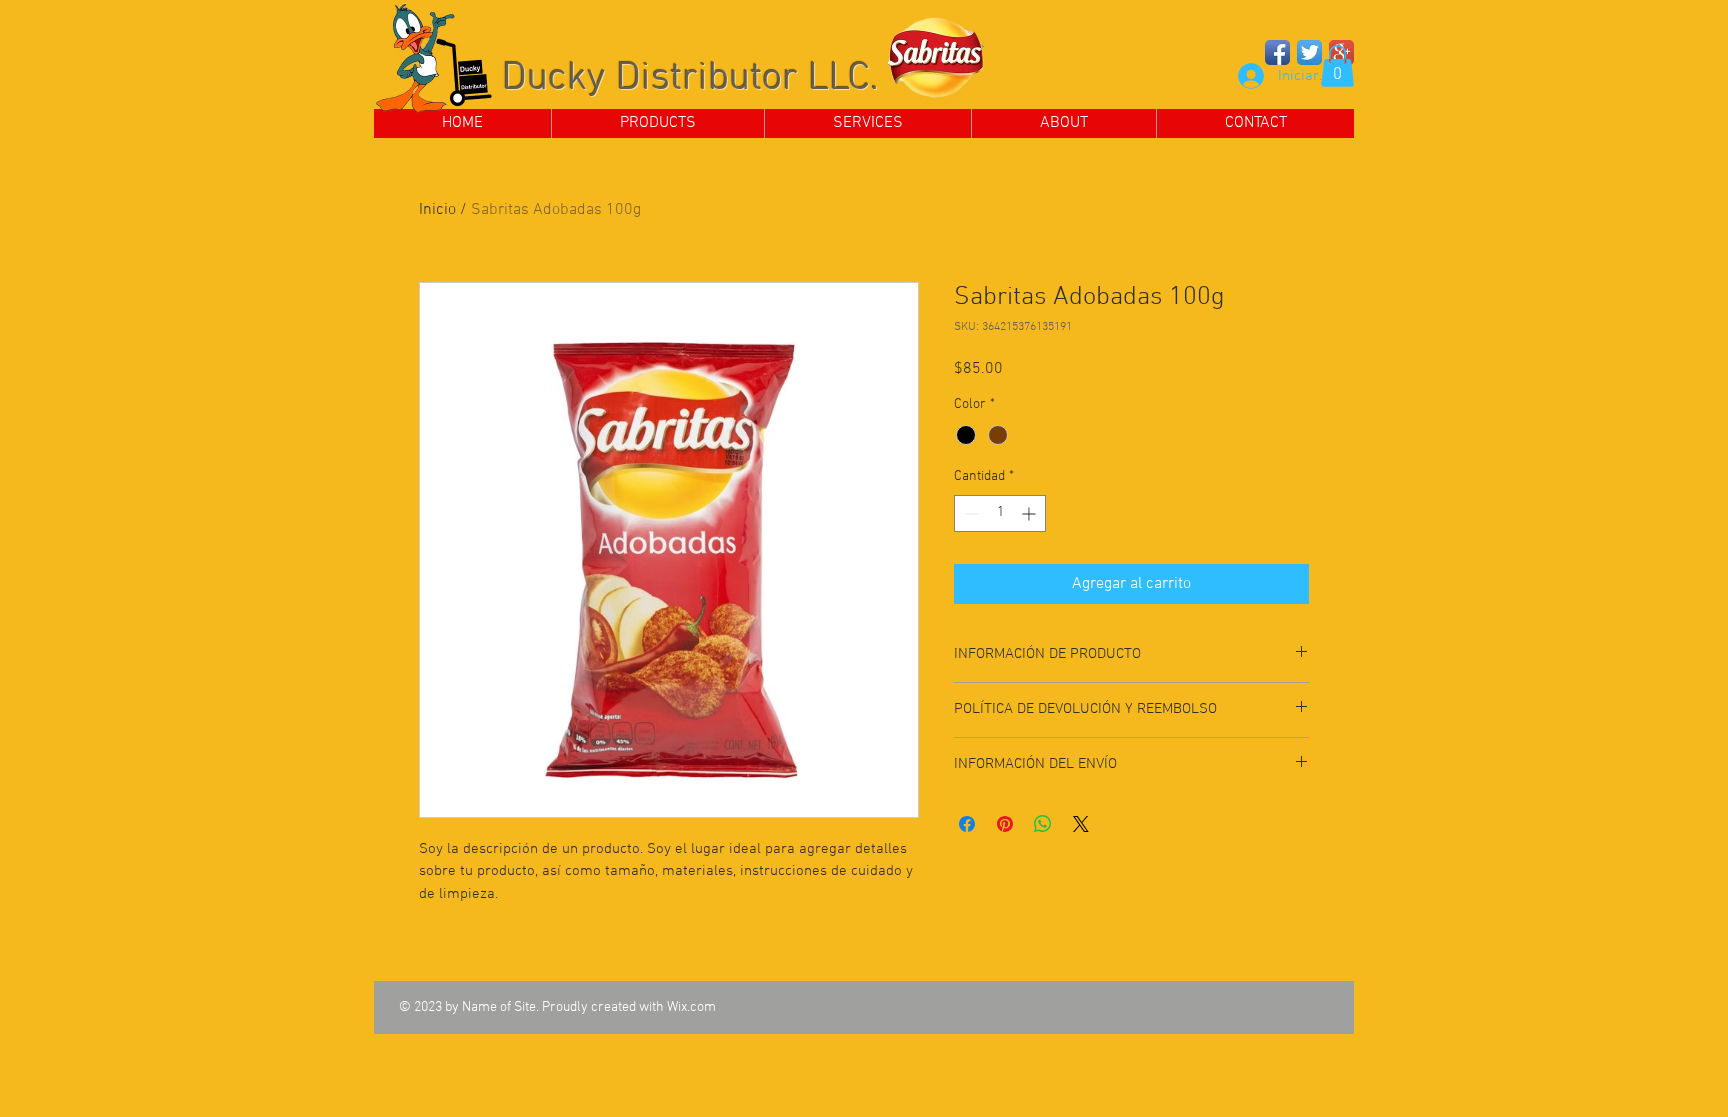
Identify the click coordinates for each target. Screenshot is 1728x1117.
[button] (1337, 66)
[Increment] (1030, 513)
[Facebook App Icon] (1277, 52)
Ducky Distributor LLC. (690, 79)
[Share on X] (1081, 824)
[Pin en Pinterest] (1005, 824)
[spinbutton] (1000, 513)
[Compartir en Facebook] (967, 824)
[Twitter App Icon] (1309, 52)
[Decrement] (969, 513)
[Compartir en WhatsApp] (1043, 824)
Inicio (437, 210)
